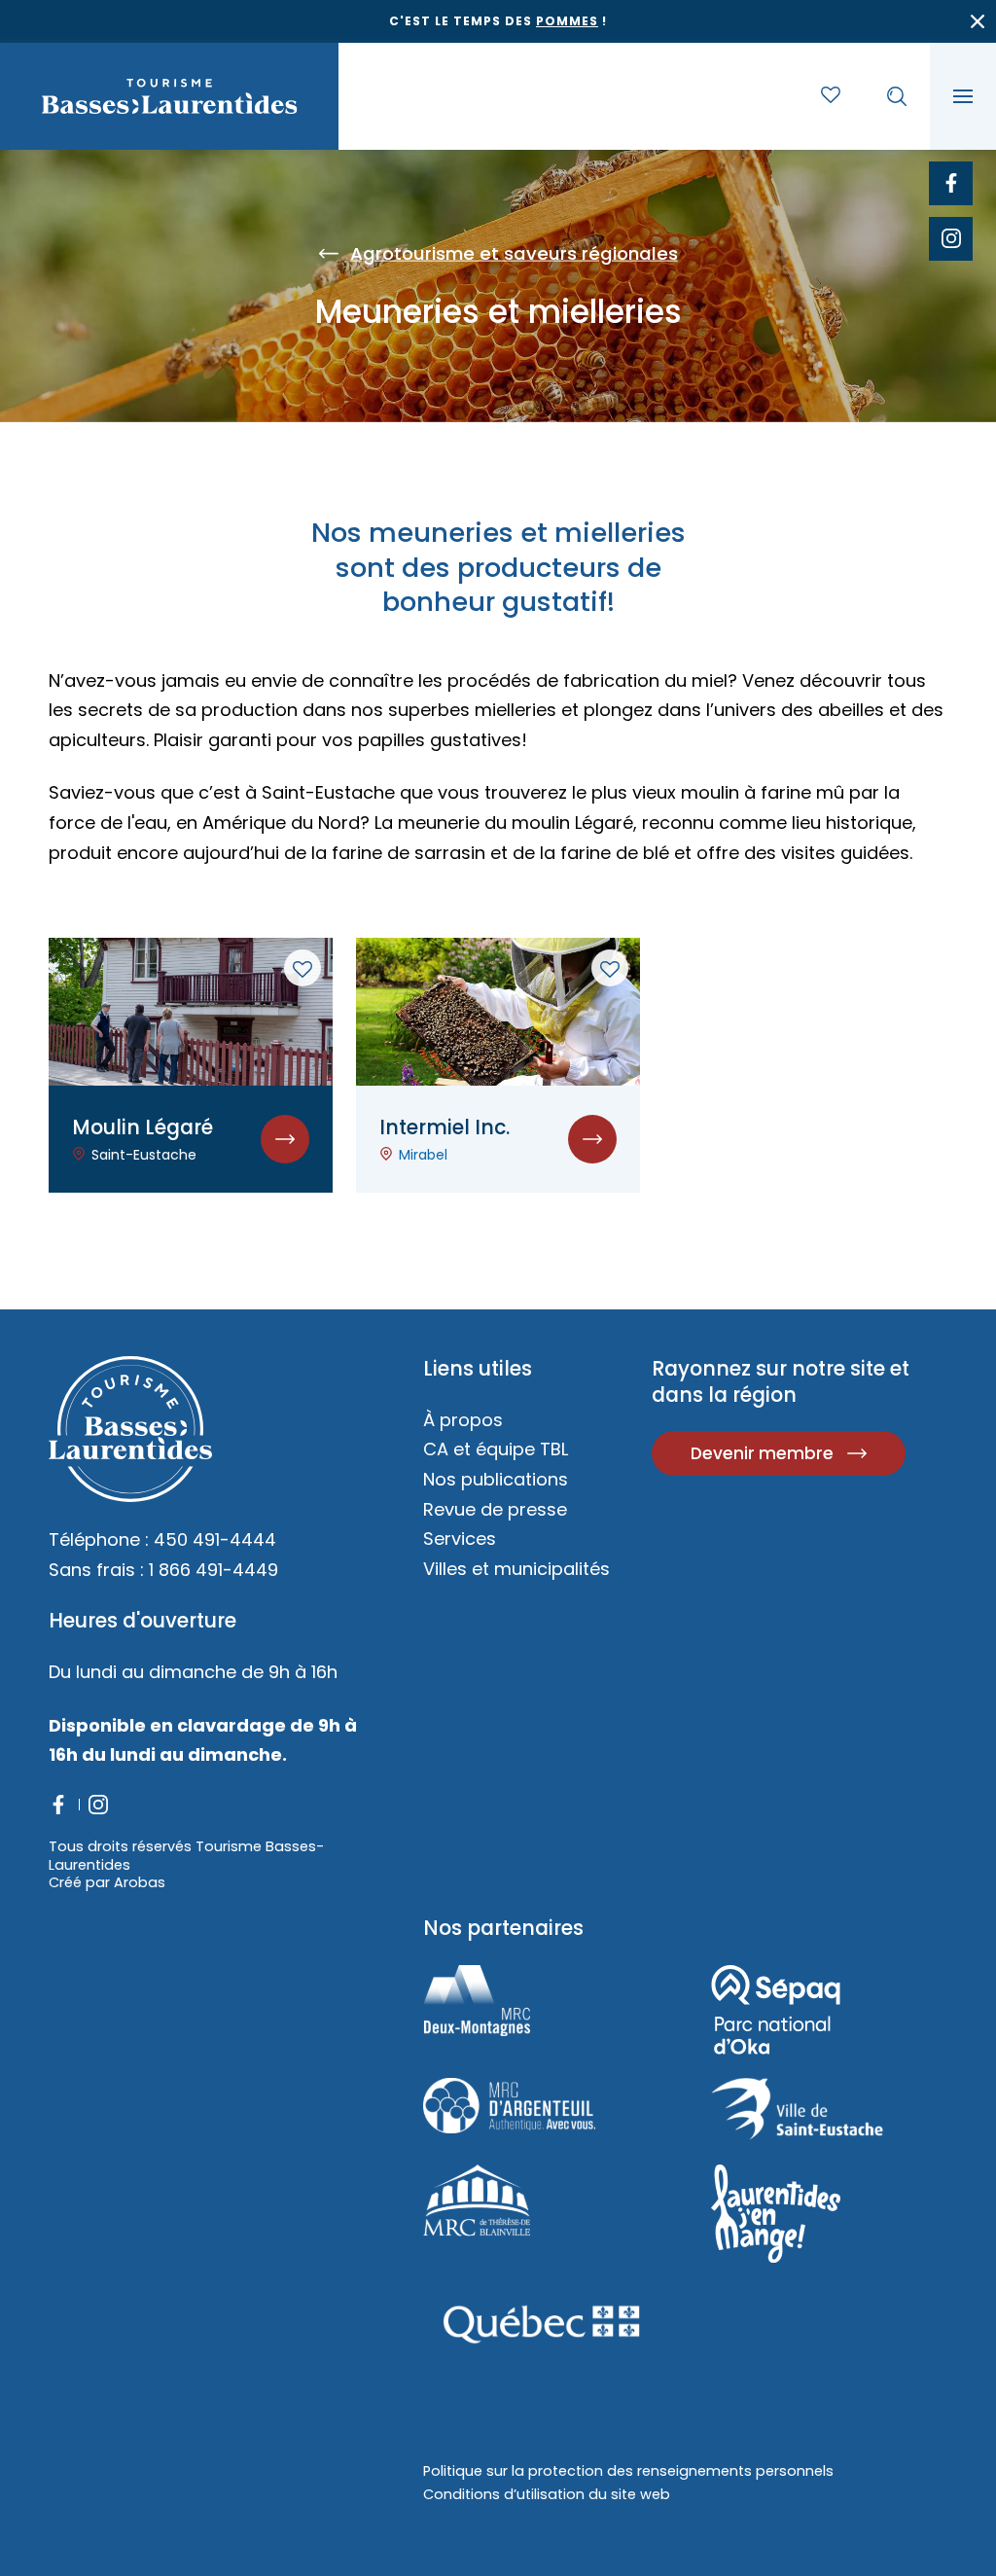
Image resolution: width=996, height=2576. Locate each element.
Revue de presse (495, 1509)
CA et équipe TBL (496, 1449)
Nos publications (496, 1479)
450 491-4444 (215, 1539)
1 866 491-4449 (213, 1570)
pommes (567, 21)
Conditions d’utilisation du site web (547, 2494)
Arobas (140, 1882)
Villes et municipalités (516, 1569)
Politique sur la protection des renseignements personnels (628, 2471)
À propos (463, 1420)
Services (460, 1538)
